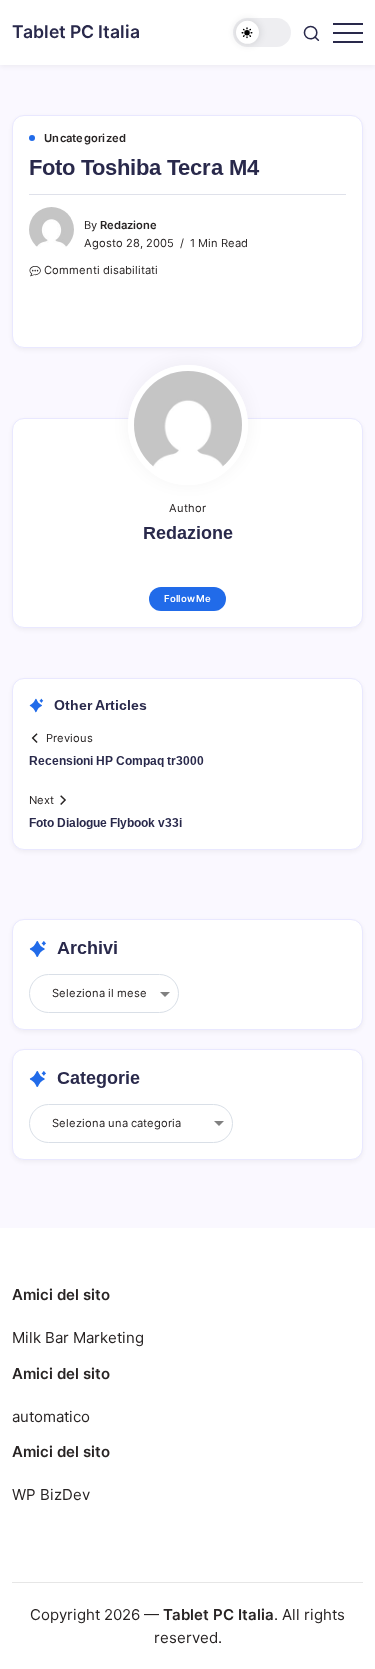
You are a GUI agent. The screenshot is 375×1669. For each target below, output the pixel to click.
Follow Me (187, 598)
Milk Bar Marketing (78, 1337)
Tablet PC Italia (76, 31)
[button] (262, 32)
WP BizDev (51, 1494)
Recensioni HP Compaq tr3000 (116, 761)
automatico (51, 1416)
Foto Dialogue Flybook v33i (105, 823)
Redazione (128, 225)
